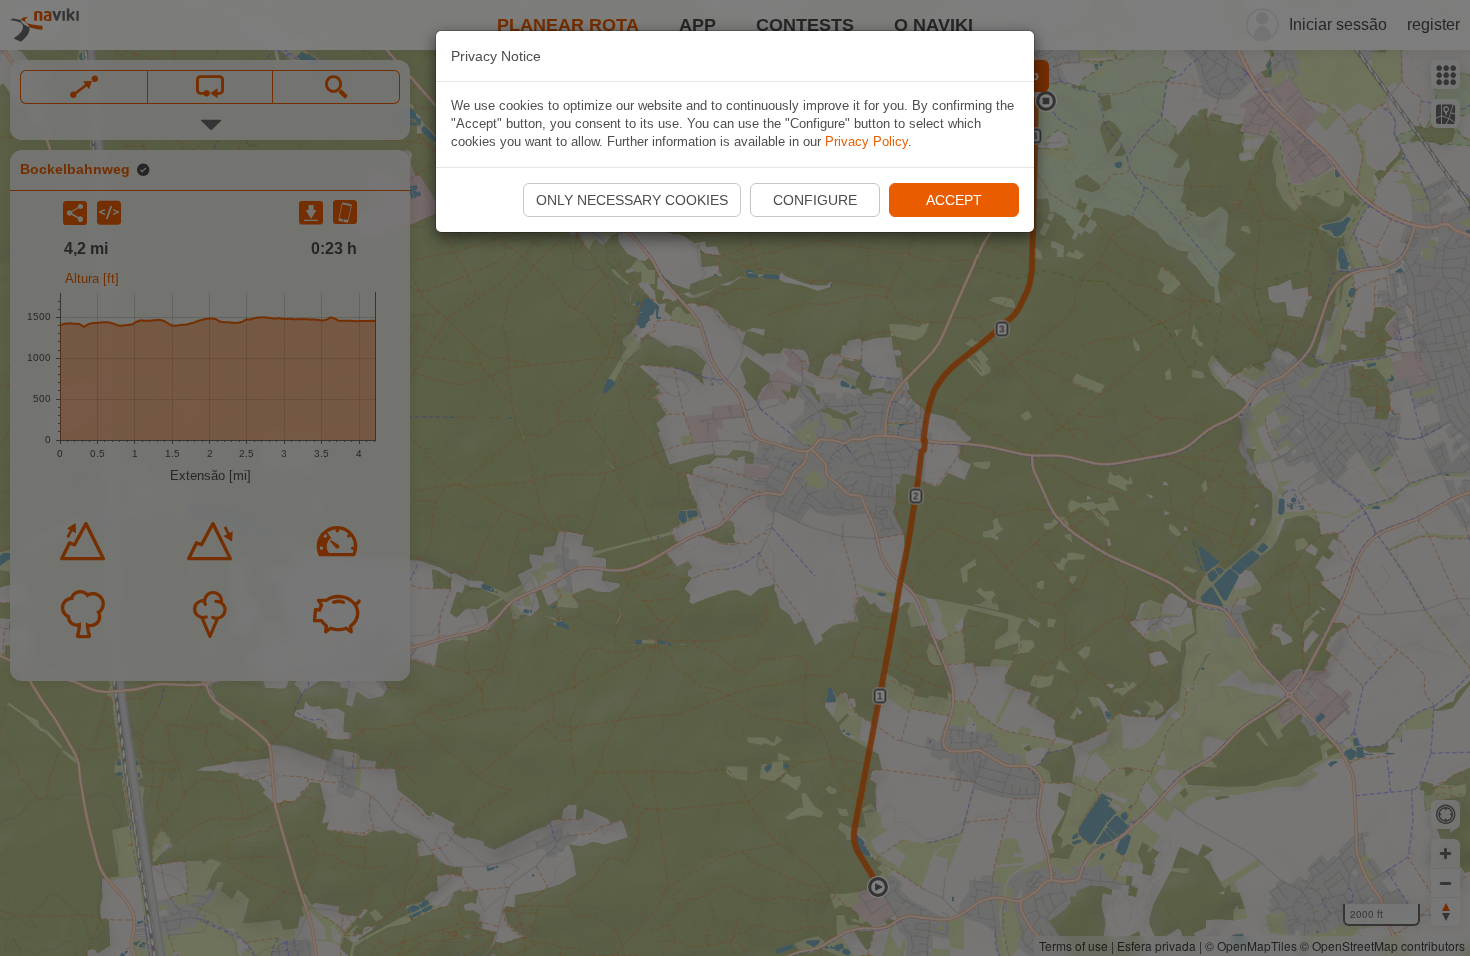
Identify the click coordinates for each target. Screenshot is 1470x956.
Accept (954, 200)
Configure (815, 200)
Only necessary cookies (632, 200)
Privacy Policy (866, 141)
